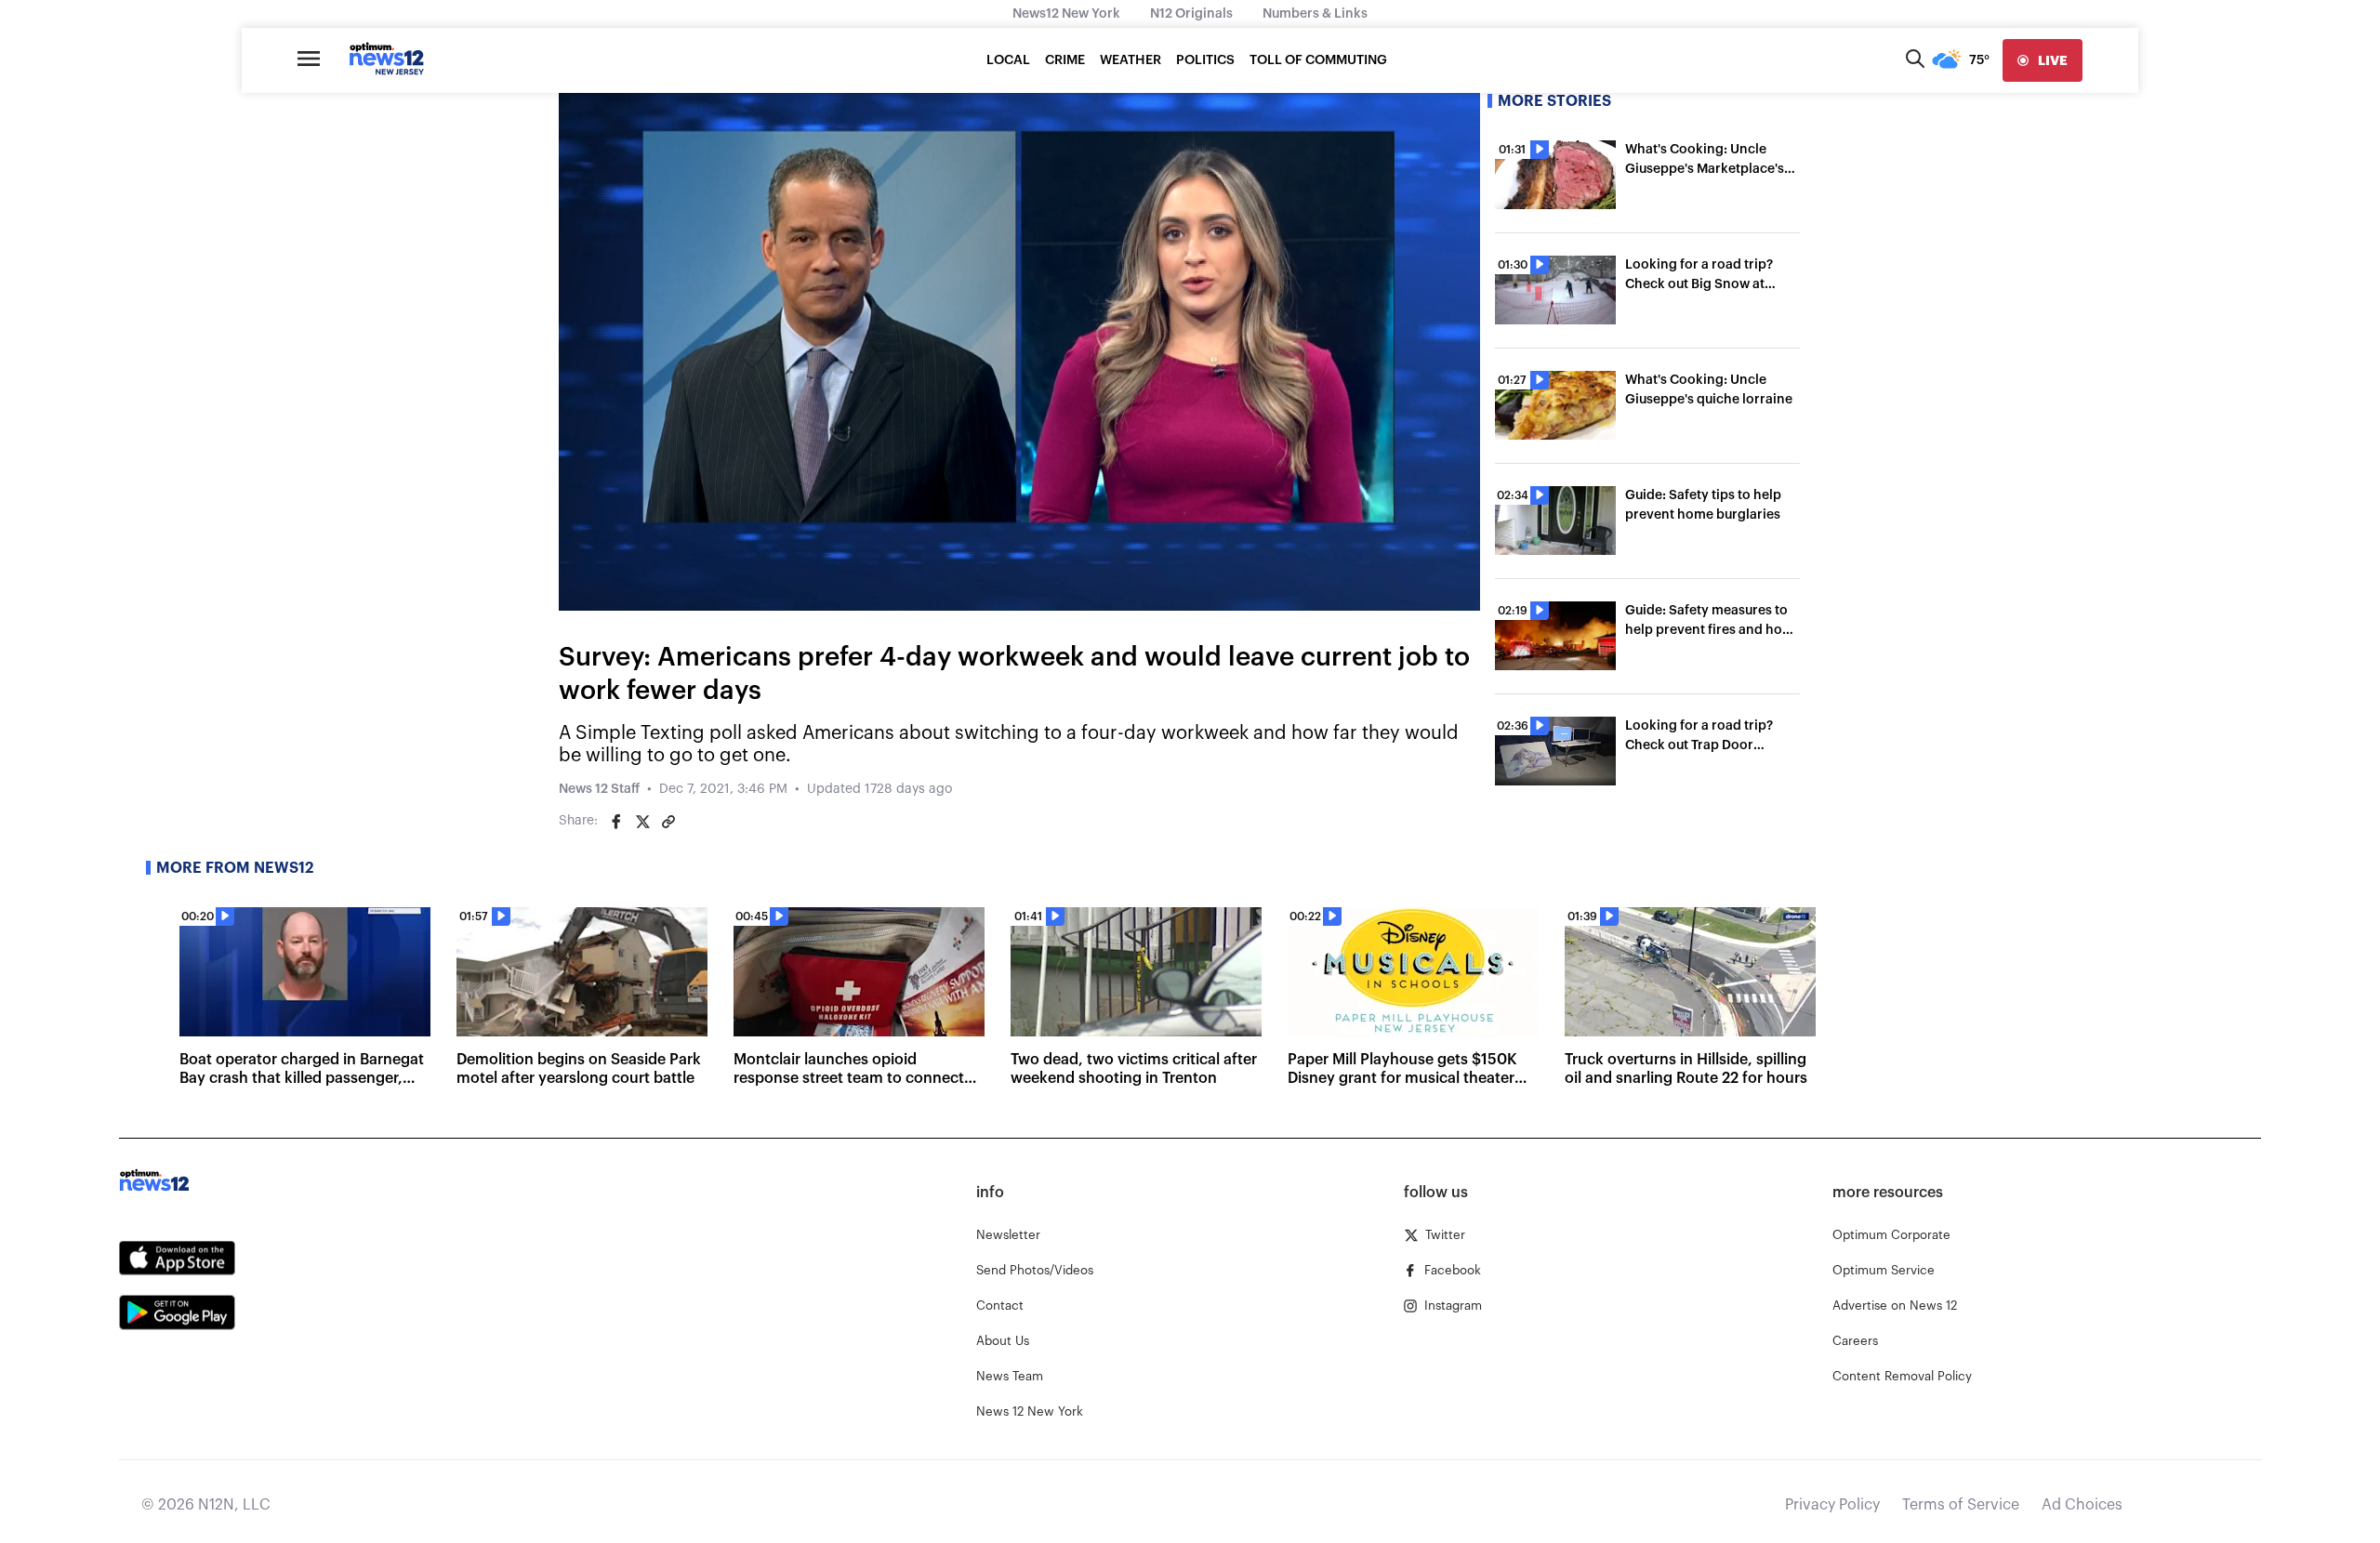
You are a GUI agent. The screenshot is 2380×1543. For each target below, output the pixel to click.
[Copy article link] (668, 822)
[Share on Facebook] (616, 822)
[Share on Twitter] (642, 822)
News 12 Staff (599, 789)
